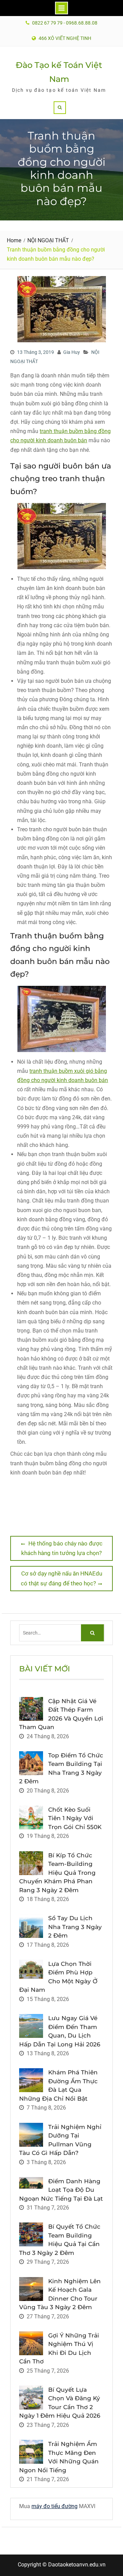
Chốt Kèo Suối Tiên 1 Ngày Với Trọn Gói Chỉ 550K (75, 1818)
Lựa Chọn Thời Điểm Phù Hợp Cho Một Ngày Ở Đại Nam (58, 1977)
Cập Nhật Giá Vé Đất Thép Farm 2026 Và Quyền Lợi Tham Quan (61, 1714)
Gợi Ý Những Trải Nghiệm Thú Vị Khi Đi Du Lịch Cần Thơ (59, 2349)
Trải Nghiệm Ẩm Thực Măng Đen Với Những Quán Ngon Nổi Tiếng (59, 2457)
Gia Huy (72, 352)
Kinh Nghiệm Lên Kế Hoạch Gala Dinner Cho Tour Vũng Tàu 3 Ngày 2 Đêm (60, 2294)
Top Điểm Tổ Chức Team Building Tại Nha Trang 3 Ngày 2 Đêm (61, 1768)
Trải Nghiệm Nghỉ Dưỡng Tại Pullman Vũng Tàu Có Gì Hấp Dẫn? (60, 2140)
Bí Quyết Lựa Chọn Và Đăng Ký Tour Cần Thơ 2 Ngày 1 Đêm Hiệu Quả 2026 (60, 2403)
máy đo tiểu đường (54, 2506)
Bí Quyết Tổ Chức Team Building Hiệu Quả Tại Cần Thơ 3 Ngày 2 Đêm (60, 2240)
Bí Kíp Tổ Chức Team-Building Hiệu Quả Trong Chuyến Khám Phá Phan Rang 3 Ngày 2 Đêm (57, 1873)
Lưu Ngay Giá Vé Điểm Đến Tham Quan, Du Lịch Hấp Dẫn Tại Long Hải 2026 (60, 2031)
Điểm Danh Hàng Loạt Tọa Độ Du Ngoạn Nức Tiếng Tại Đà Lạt (61, 2190)
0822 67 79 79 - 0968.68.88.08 (65, 23)
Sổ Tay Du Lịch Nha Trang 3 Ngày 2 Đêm (75, 1927)
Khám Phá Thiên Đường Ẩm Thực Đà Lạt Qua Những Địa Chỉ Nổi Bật (58, 2085)
